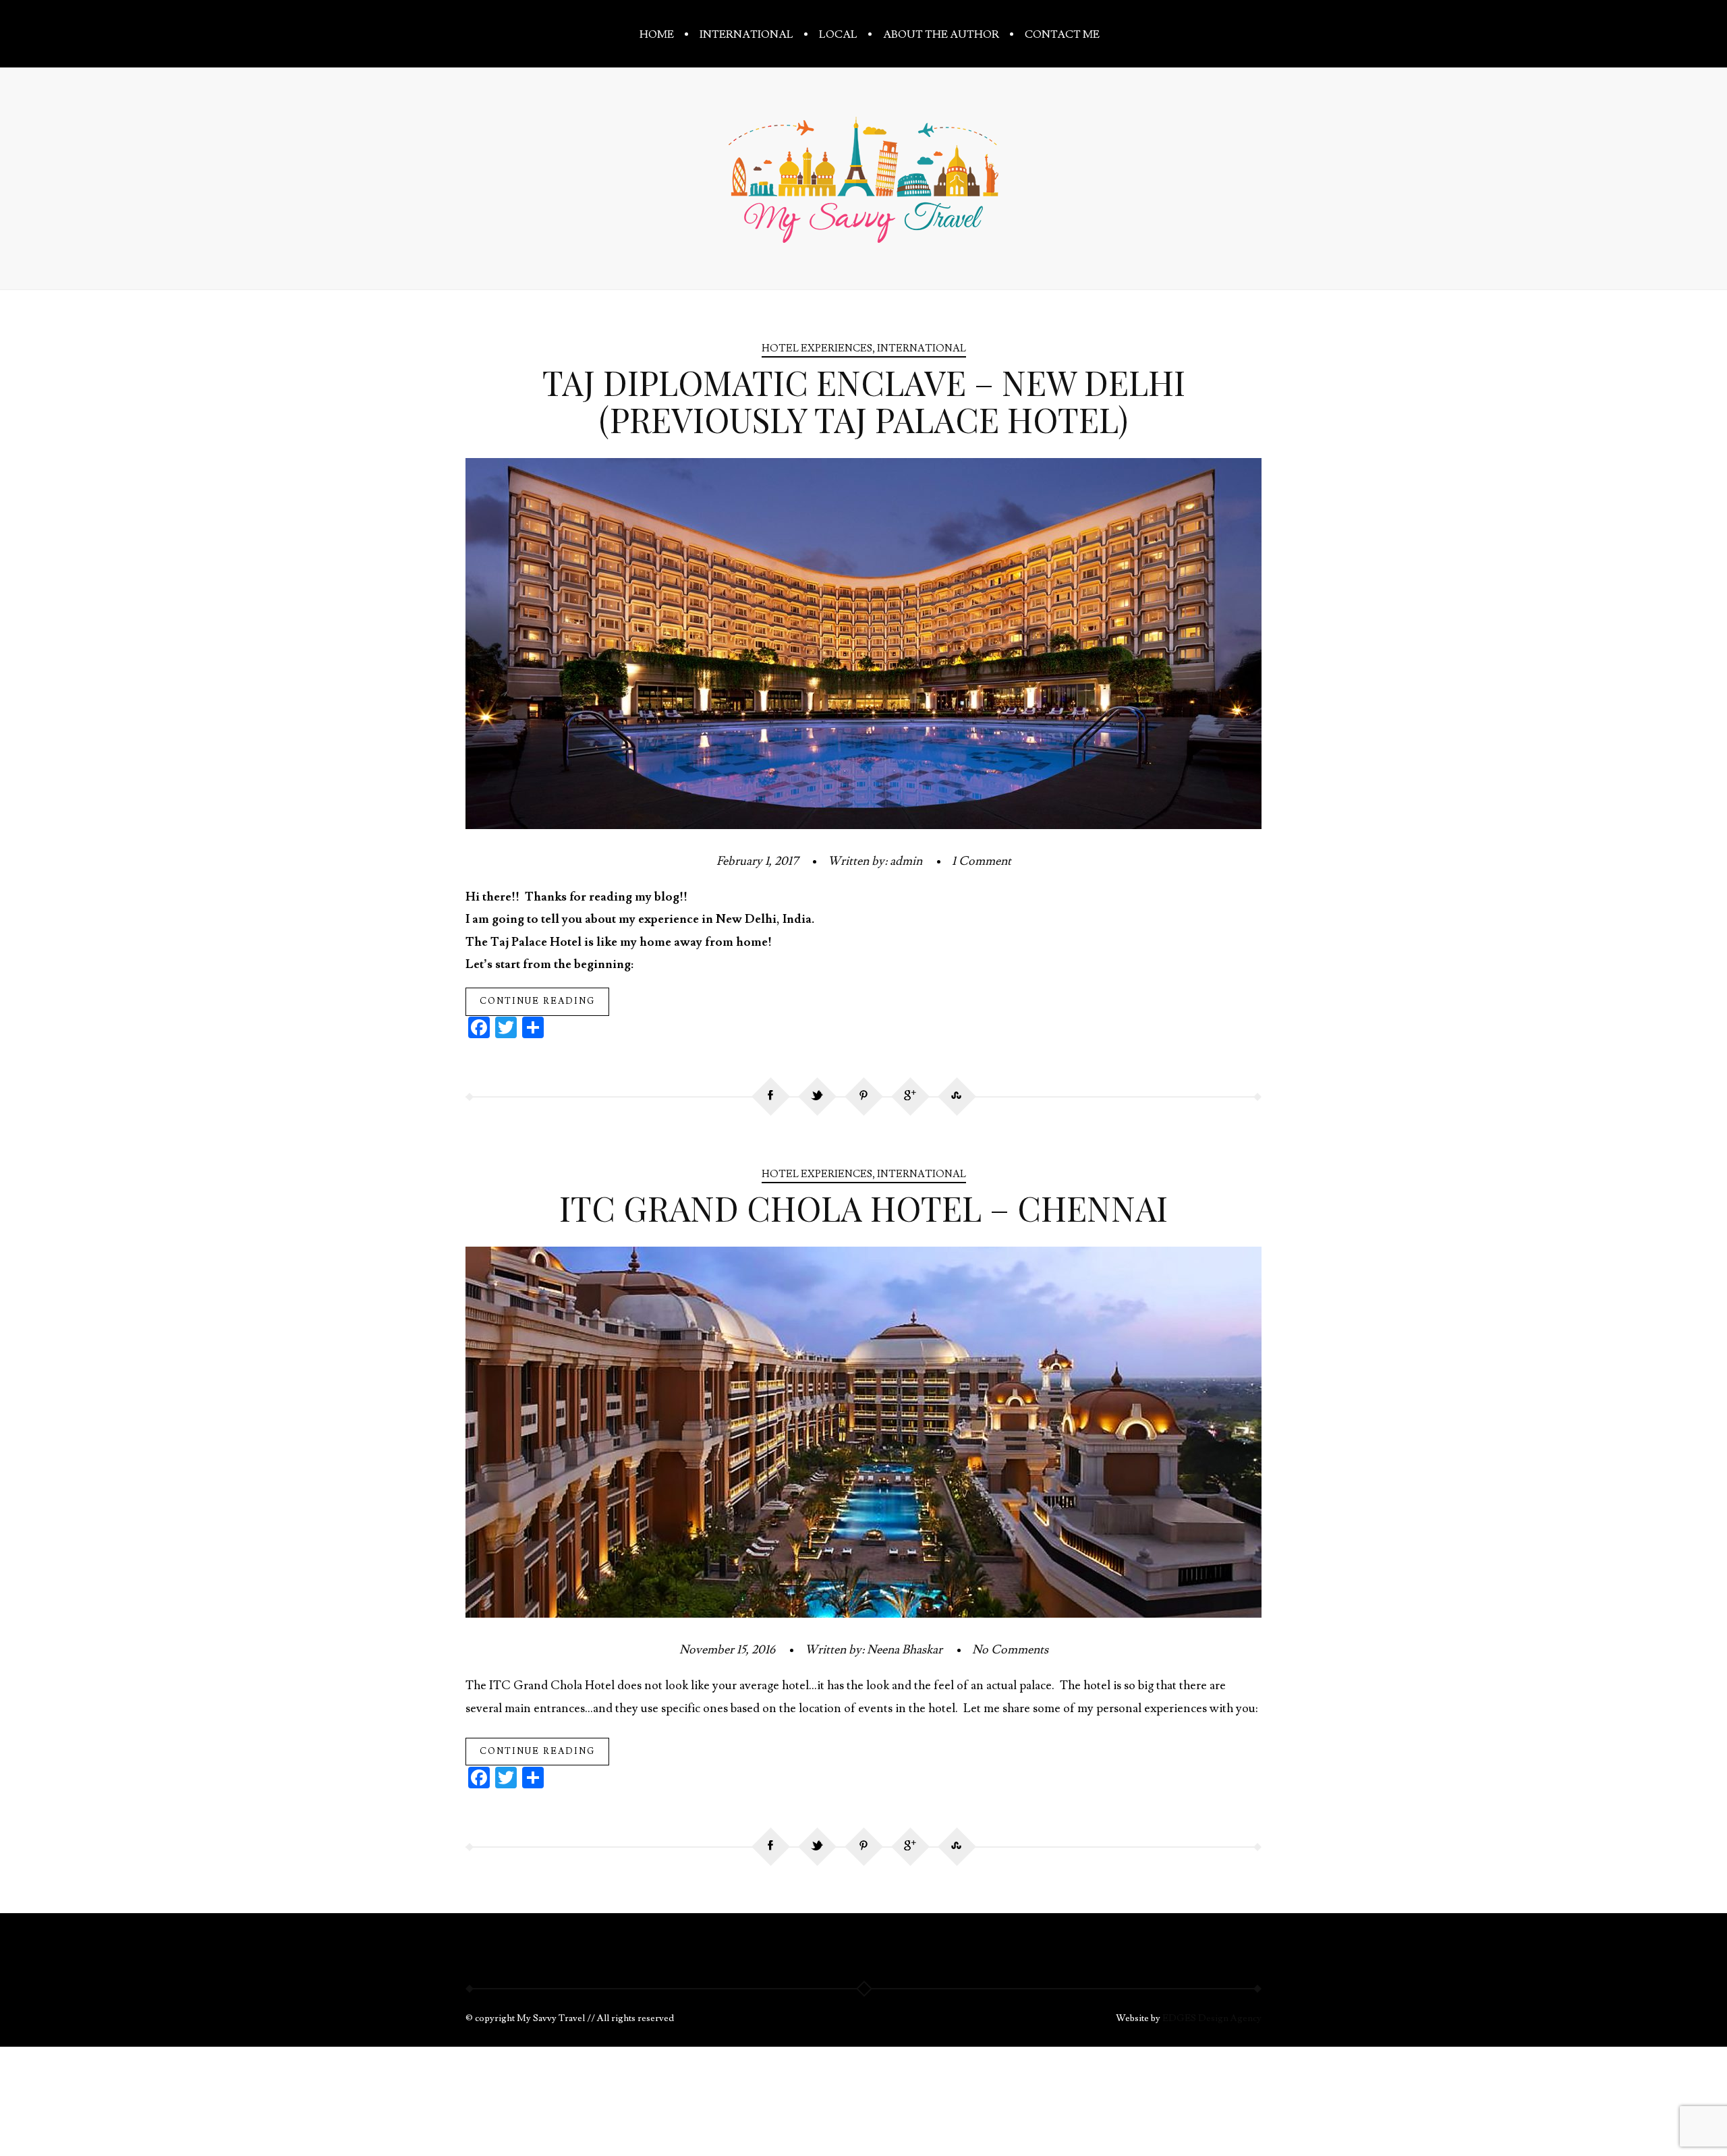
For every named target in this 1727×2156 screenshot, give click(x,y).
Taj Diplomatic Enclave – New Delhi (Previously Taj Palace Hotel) (864, 401)
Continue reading (537, 1001)
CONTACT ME (1062, 34)
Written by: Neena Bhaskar (874, 1650)
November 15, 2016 (727, 1650)
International (922, 348)
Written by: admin (875, 861)
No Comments (1010, 1650)
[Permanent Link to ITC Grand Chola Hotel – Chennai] (863, 1614)
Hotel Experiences (817, 348)
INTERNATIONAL (746, 34)
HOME (657, 34)
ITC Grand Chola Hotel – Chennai (863, 1208)
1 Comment (982, 861)
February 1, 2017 (757, 861)
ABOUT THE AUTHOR (941, 34)
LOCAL (838, 34)
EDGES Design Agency (1212, 2018)
